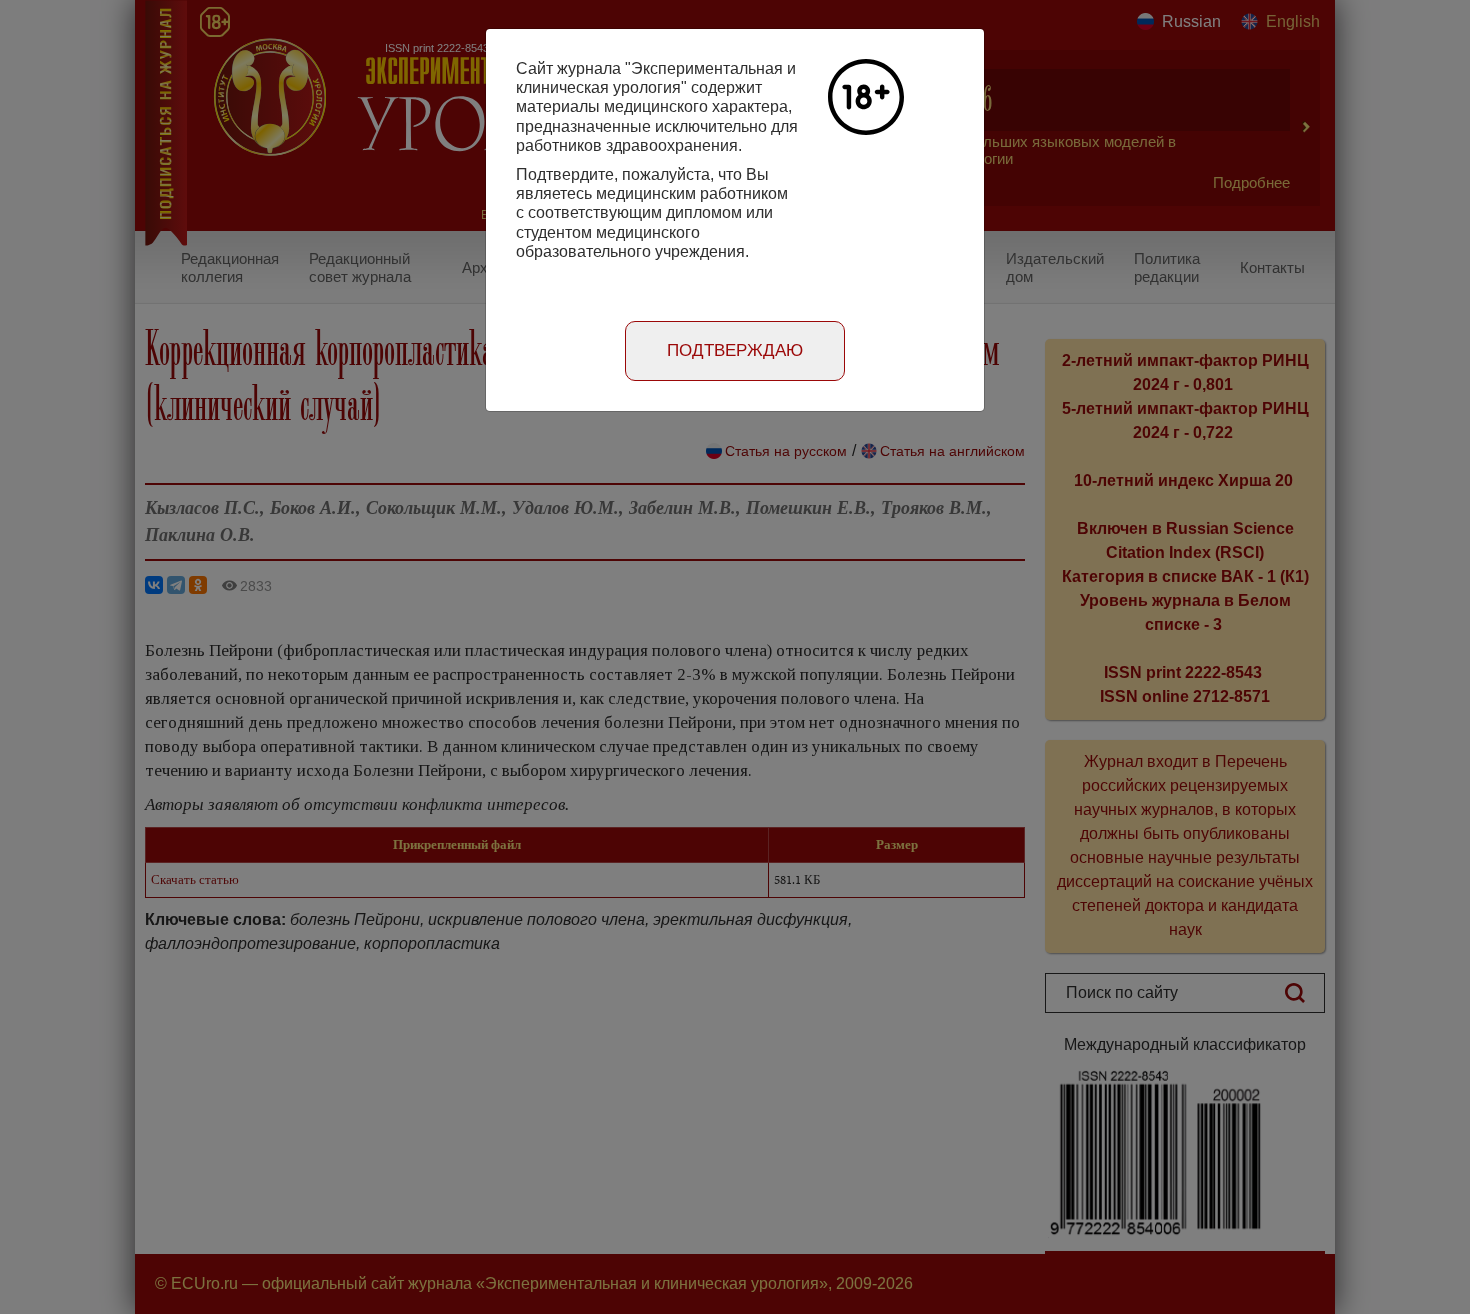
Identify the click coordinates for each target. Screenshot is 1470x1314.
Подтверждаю (735, 350)
